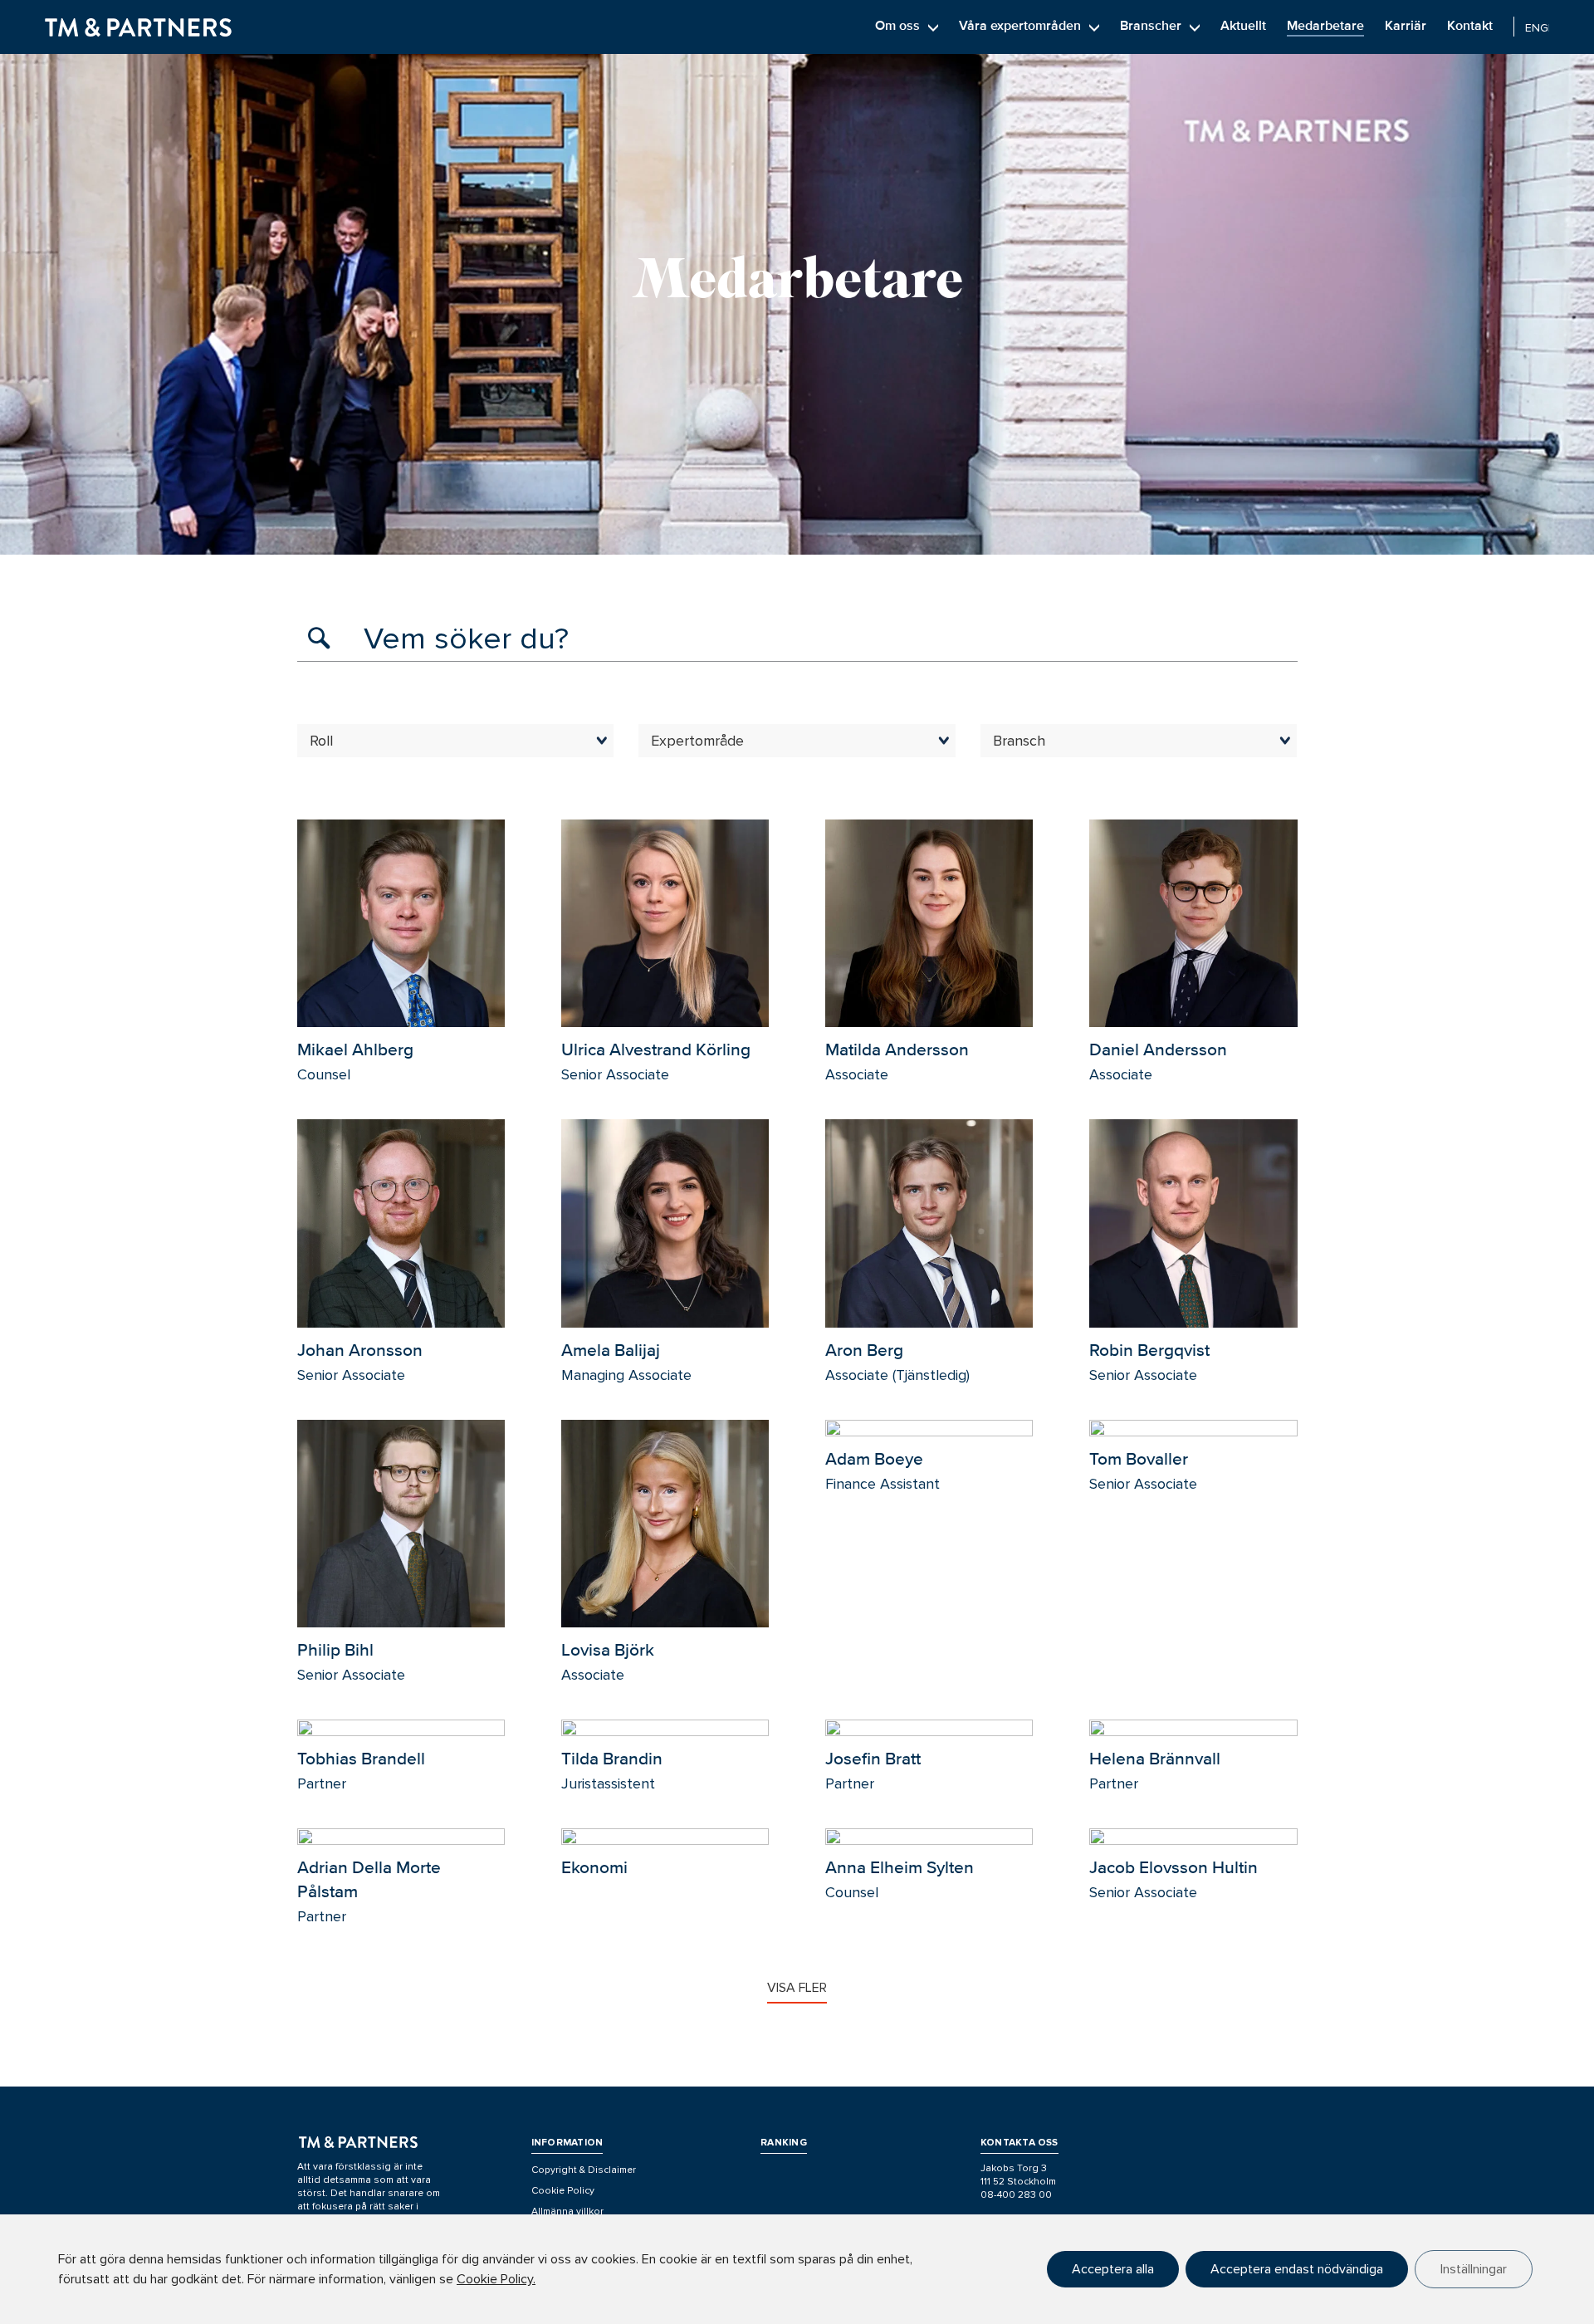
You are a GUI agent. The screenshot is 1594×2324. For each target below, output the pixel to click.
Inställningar (1474, 2269)
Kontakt (1470, 26)
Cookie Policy (563, 2191)
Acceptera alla (1113, 2269)
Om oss (897, 26)
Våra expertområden (1020, 26)
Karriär (1406, 26)
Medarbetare (1325, 26)
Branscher (1151, 26)
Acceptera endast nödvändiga (1297, 2269)
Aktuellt (1243, 26)
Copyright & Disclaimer (584, 2170)
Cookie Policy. (496, 2279)
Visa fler (797, 1988)
